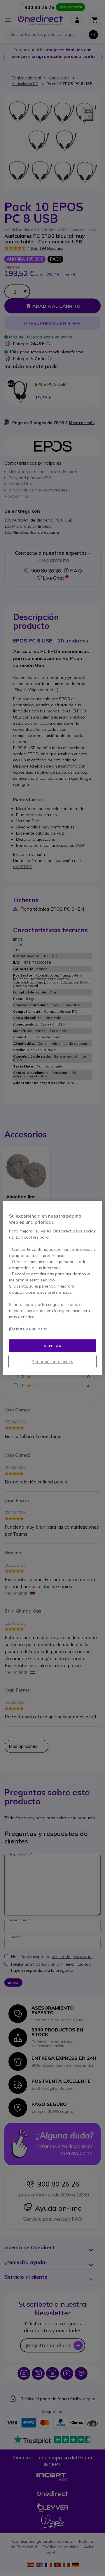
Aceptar (52, 1345)
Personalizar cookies (53, 1362)
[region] (52, 1288)
